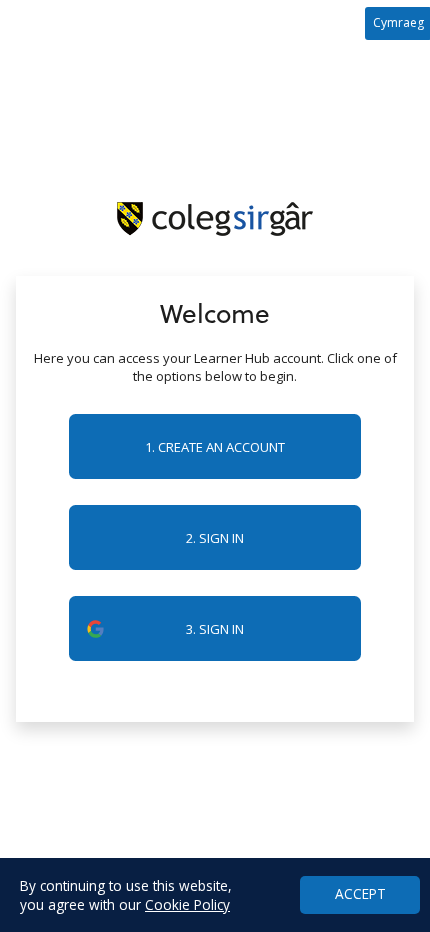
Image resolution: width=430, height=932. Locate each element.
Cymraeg (398, 22)
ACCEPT (360, 893)
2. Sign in (215, 538)
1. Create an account (215, 447)
